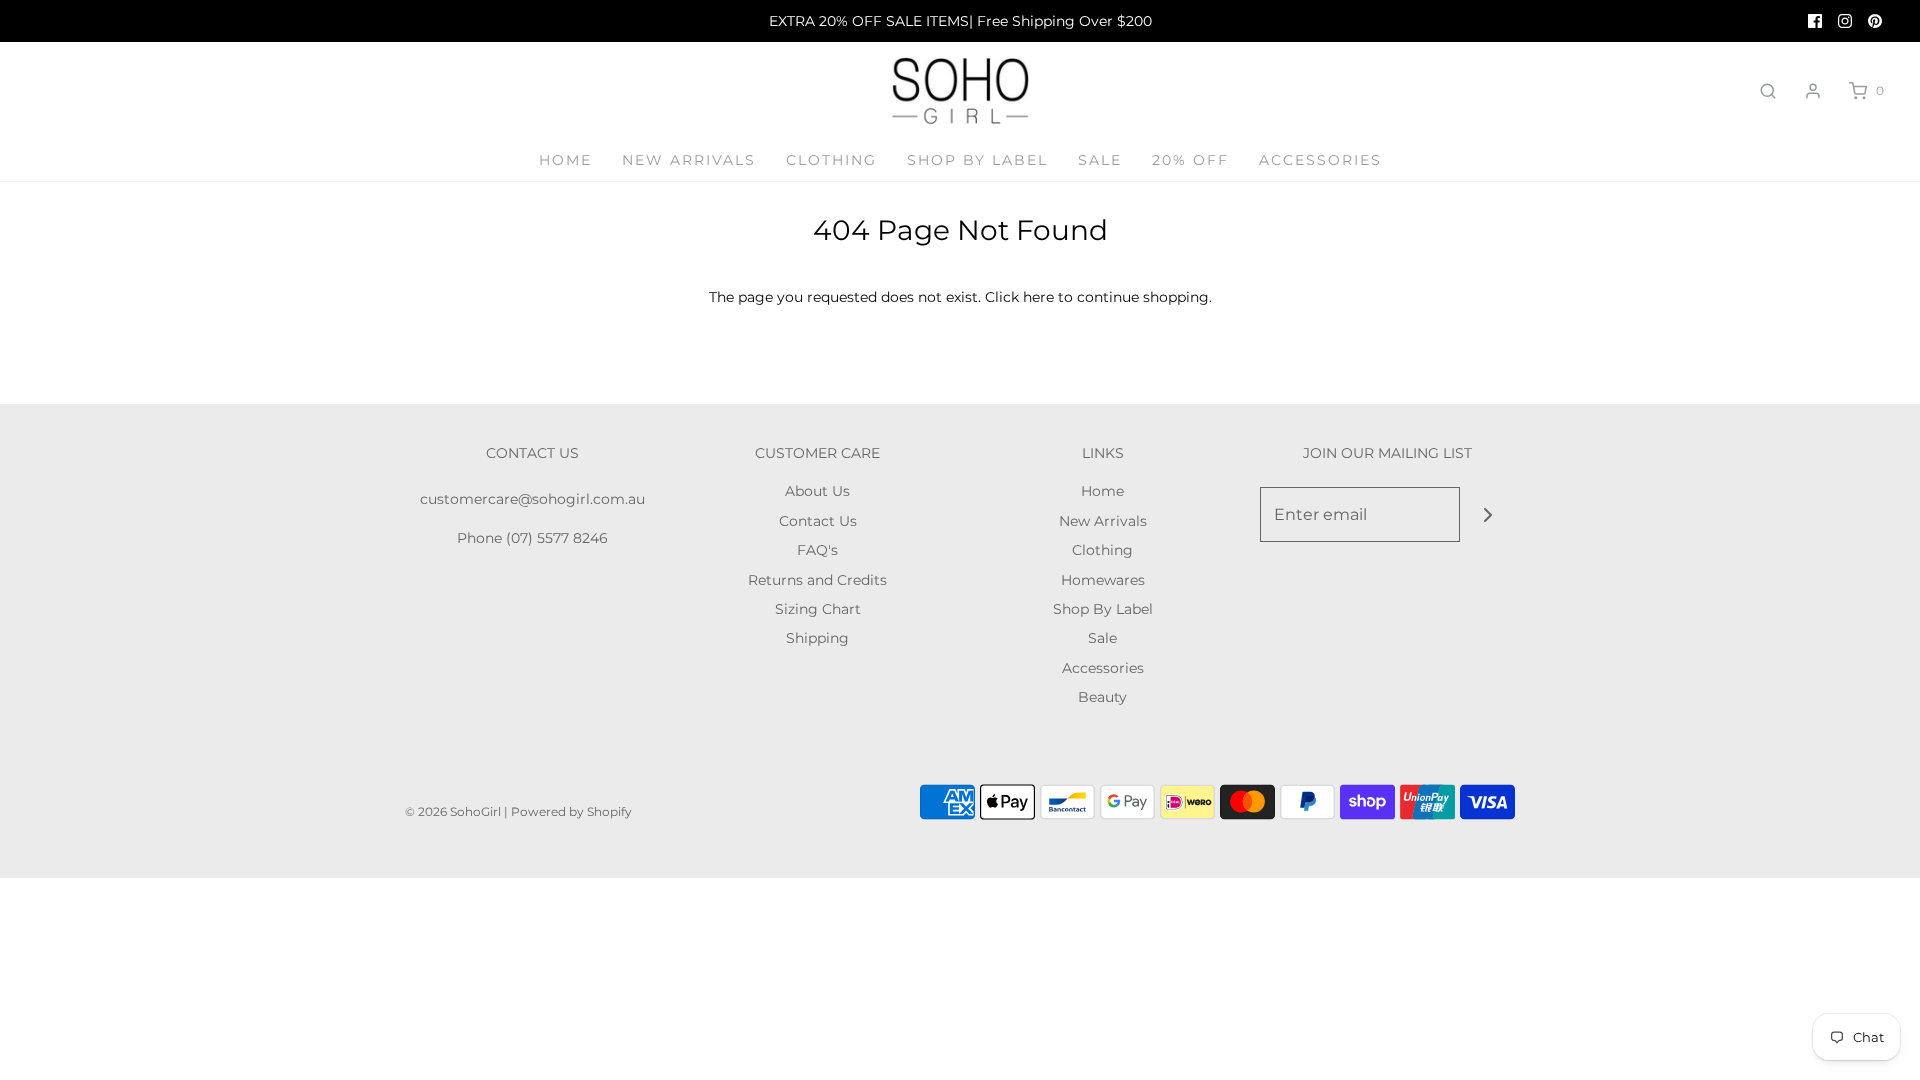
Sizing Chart (818, 609)
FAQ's (817, 550)
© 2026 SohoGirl (453, 811)
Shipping (817, 638)
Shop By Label (977, 160)
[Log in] (1813, 91)
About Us (817, 491)
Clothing (831, 160)
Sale (1100, 160)
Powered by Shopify (571, 811)
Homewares (1103, 580)
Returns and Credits (817, 580)
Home (565, 160)
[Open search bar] (1768, 91)
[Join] (1487, 514)
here (1038, 297)
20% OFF (1190, 160)
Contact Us (818, 521)
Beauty (1102, 697)
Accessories (1320, 160)
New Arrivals (689, 160)
